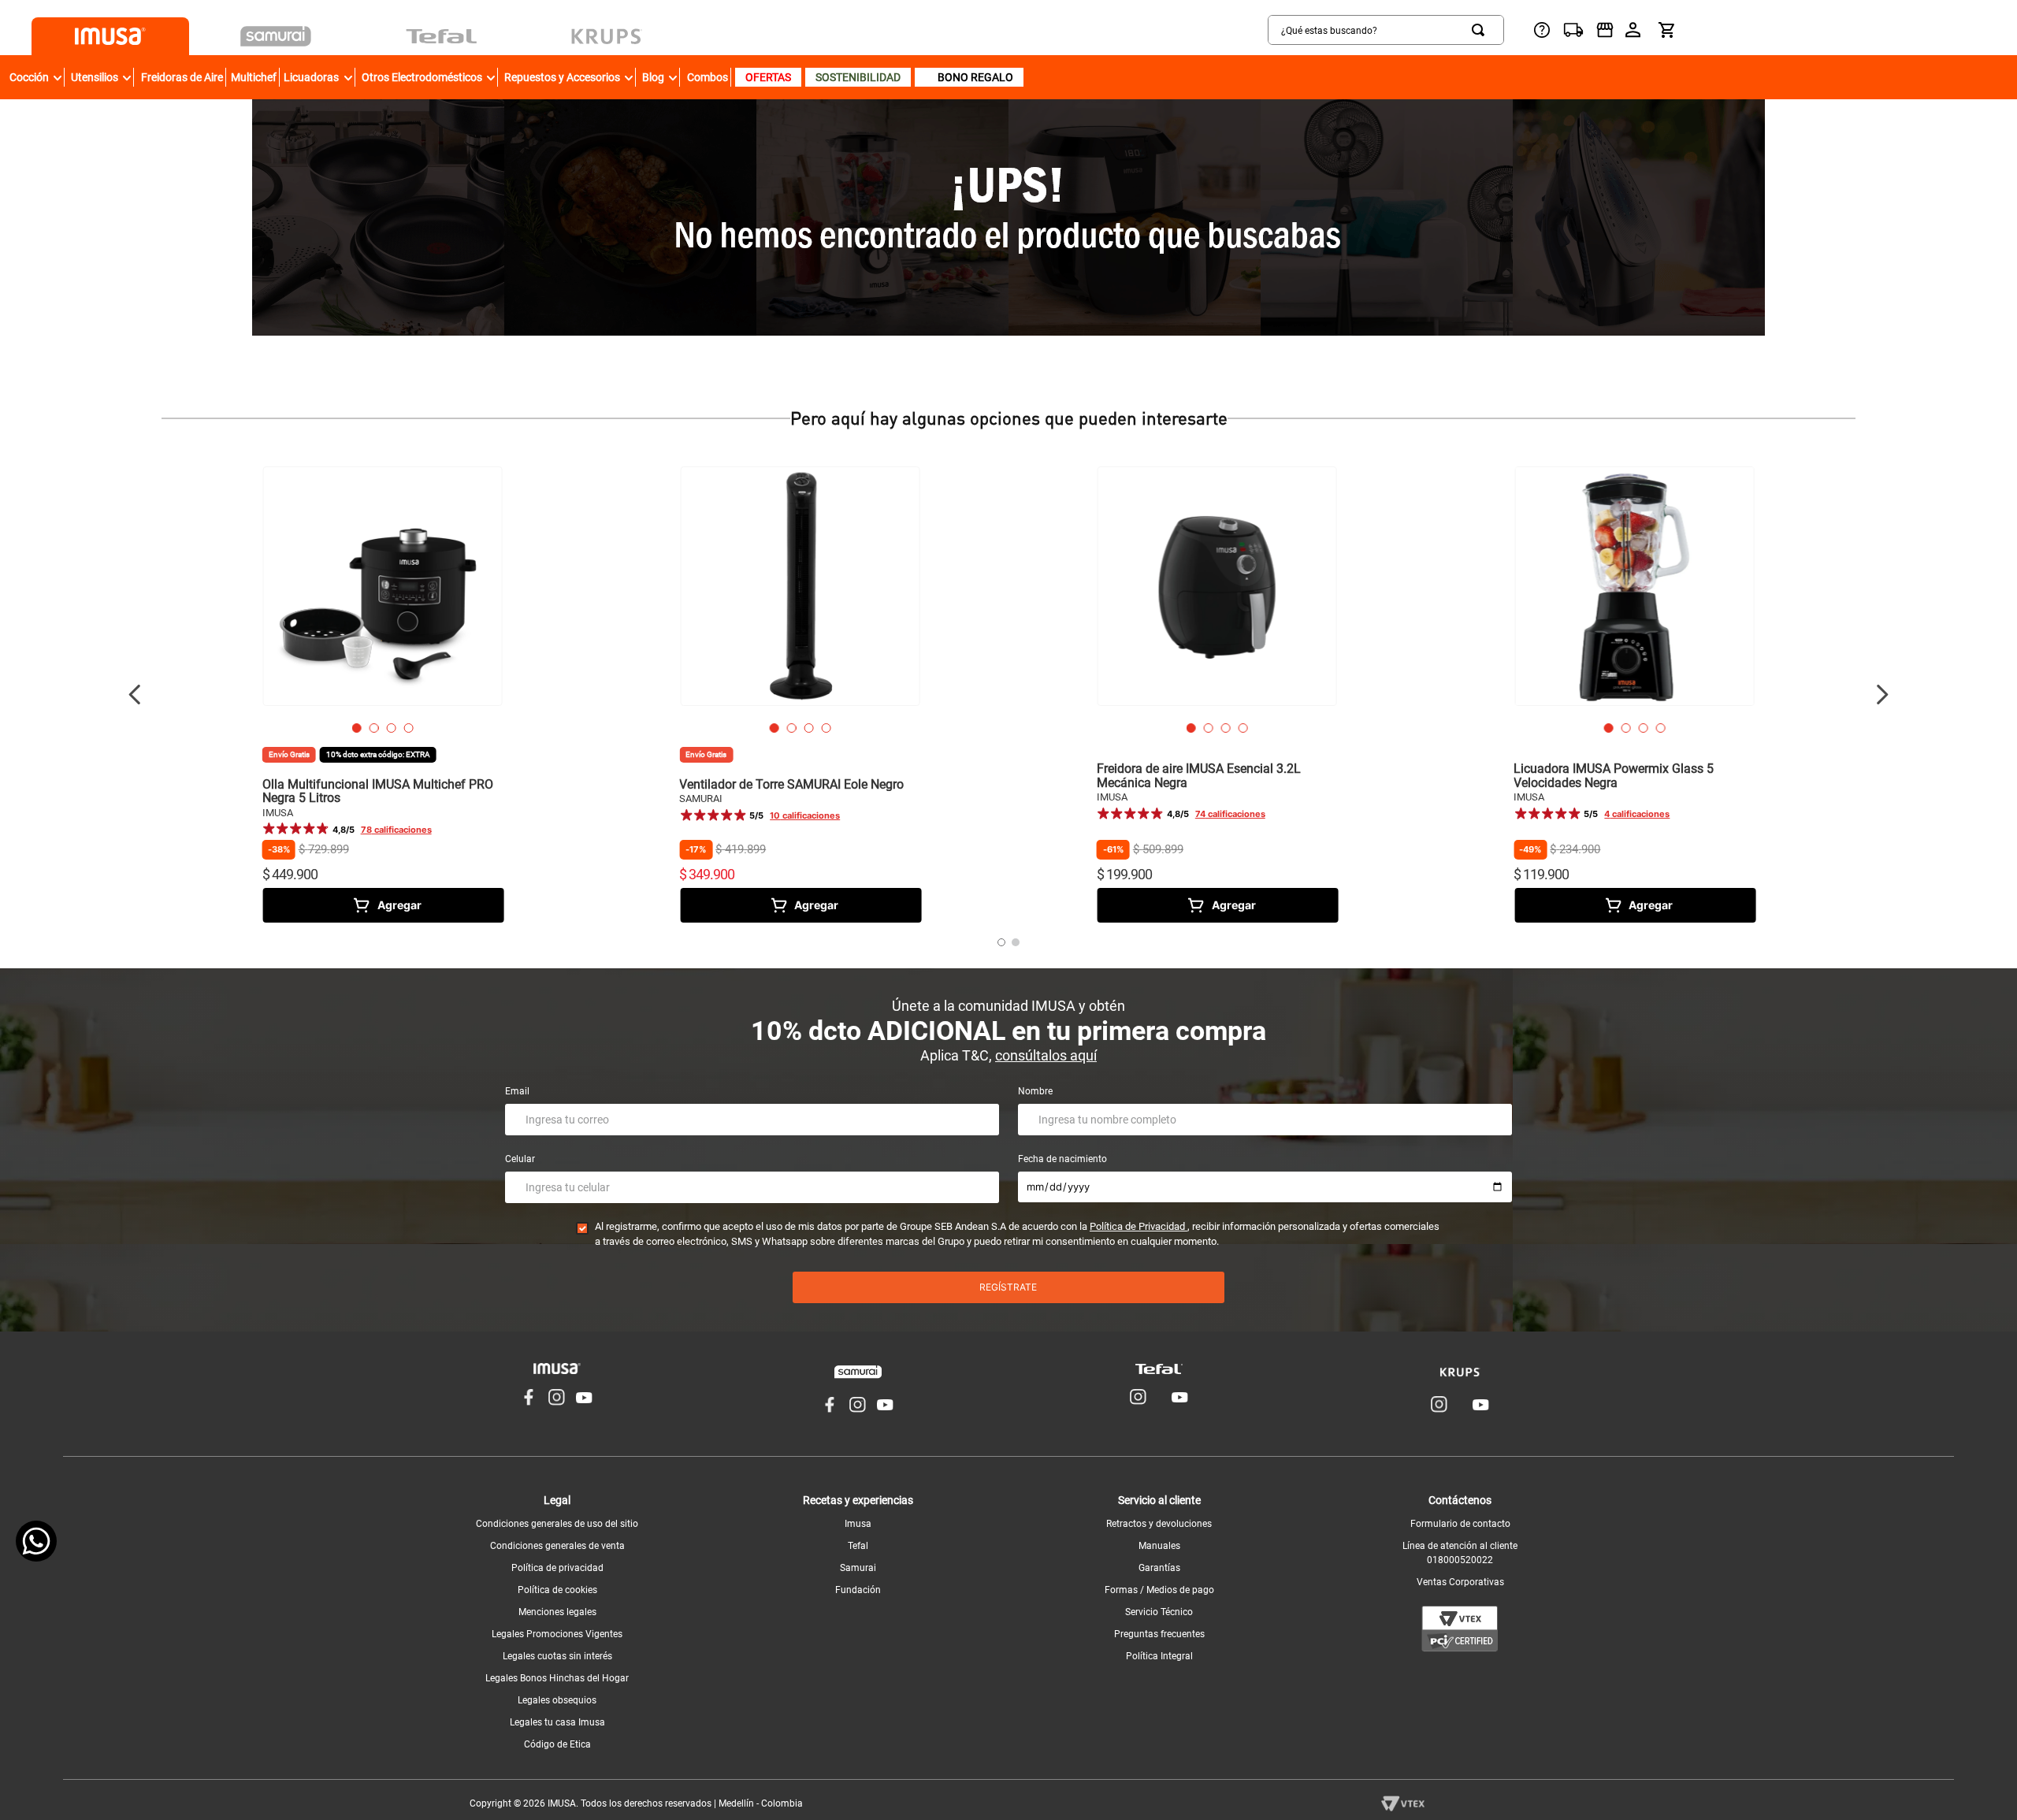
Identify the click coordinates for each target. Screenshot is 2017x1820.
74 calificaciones (1230, 814)
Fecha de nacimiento (1062, 1159)
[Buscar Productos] (1481, 30)
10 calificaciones (805, 816)
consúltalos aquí (1046, 1055)
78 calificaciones (396, 830)
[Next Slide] (1882, 695)
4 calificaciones (1637, 814)
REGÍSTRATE (1008, 1287)
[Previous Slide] (135, 695)
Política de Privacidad (1139, 1226)
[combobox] (1386, 30)
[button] (357, 728)
